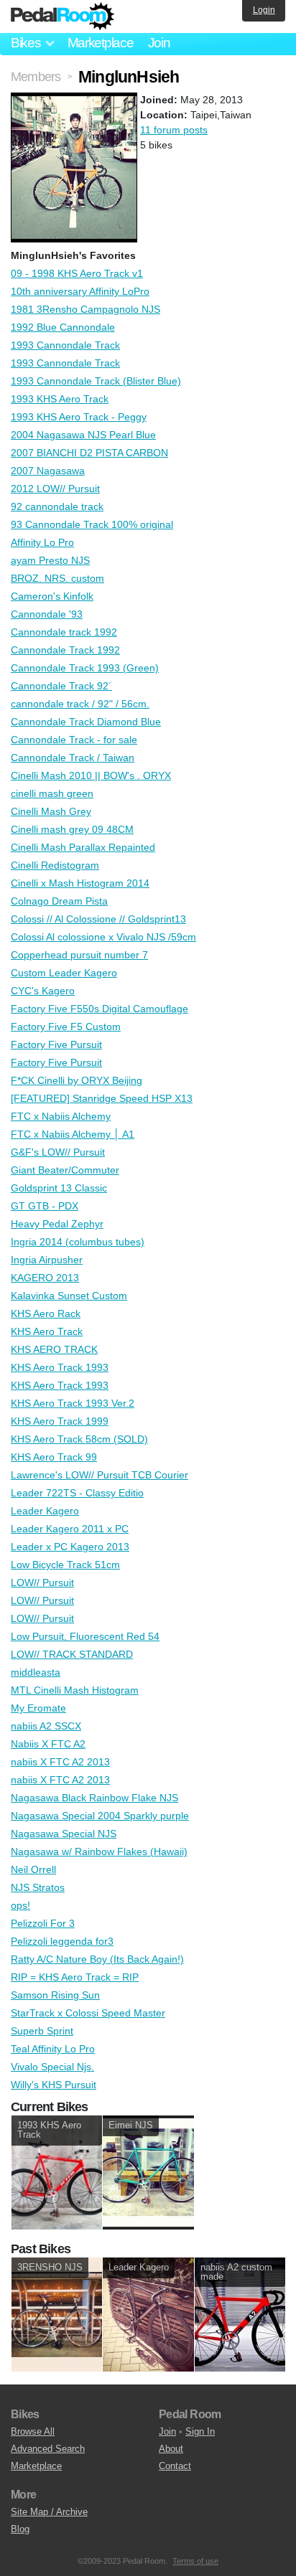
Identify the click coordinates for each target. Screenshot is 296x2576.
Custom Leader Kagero (64, 973)
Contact (175, 2466)
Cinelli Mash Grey (51, 811)
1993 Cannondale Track (65, 345)
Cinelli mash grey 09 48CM (72, 829)
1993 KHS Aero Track (60, 399)
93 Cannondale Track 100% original (92, 524)
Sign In (200, 2431)
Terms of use (195, 2561)
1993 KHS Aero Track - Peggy (79, 417)
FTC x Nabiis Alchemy (61, 1116)
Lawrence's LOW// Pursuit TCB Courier (100, 1475)
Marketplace (101, 43)
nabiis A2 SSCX (46, 1726)
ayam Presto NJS (50, 560)
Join (159, 43)
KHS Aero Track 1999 (60, 1421)
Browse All (33, 2431)
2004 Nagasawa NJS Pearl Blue (83, 435)
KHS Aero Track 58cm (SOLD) (79, 1439)
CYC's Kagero (43, 991)
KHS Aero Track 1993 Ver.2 (73, 1403)
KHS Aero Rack (46, 1313)
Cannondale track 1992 (64, 632)
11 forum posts (174, 130)
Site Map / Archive (49, 2512)
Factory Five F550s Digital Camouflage (100, 1009)
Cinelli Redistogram (55, 865)
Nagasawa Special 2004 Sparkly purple (100, 1816)
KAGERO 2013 (45, 1278)
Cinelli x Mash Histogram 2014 (80, 883)
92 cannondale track (57, 506)
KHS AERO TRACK (54, 1349)
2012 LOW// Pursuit (55, 489)
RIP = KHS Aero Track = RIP (75, 1977)
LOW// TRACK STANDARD (72, 1654)
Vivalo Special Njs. (52, 2067)
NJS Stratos (38, 1887)
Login (264, 10)
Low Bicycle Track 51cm (65, 1565)
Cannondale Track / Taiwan (73, 758)
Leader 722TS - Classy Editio (77, 1493)
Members (36, 77)
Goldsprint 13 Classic (59, 1188)
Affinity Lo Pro (42, 542)
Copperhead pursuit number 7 (79, 955)
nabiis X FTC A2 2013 (60, 1762)
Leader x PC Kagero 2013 (70, 1547)
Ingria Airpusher (47, 1260)
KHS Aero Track (47, 1331)
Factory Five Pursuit (56, 1044)
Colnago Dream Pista (59, 901)
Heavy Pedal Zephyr (57, 1224)
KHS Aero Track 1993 (60, 1367)
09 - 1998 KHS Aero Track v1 (77, 273)
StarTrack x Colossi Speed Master (88, 2013)
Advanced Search (48, 2449)
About (171, 2449)
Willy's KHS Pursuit (54, 2085)
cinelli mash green (52, 793)
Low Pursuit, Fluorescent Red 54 (85, 1636)
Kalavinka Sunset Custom (69, 1296)
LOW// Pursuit (42, 1582)
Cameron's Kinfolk (52, 596)
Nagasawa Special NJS (64, 1834)
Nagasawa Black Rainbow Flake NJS (94, 1798)
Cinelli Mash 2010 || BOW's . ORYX (91, 775)
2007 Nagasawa (48, 471)
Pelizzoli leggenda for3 (62, 1941)
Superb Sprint (42, 2031)
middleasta (36, 1672)
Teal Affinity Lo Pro (53, 2049)
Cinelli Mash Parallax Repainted (83, 847)
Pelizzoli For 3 (43, 1923)
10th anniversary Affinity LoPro (80, 291)
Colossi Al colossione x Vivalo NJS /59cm (103, 937)
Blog (20, 2529)
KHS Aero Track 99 (54, 1457)
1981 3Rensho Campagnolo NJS (85, 309)
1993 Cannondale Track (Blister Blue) (96, 381)
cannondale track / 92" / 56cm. (80, 704)
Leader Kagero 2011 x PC (70, 1529)
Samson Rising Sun (55, 1995)
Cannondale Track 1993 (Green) (85, 668)
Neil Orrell (33, 1869)
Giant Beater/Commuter (65, 1170)
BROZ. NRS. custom (57, 578)
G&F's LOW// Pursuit (58, 1152)
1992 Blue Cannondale (63, 327)
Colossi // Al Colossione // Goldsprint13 (98, 919)
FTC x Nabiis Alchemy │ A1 (73, 1134)
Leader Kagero (45, 1511)
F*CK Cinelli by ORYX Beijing (77, 1080)
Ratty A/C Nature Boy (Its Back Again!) (97, 1959)
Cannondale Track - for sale (74, 740)
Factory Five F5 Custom (66, 1027)
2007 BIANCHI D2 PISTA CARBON (89, 453)
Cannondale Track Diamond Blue (86, 722)
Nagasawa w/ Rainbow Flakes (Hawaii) (99, 1851)
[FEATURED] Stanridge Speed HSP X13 (102, 1098)
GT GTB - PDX (45, 1206)
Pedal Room (63, 16)
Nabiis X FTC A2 (48, 1744)
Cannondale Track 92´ (61, 686)
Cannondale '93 (47, 614)
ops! (20, 1905)
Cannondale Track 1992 (65, 650)
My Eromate (38, 1708)
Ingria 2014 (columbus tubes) (78, 1242)
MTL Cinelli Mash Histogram (75, 1690)
